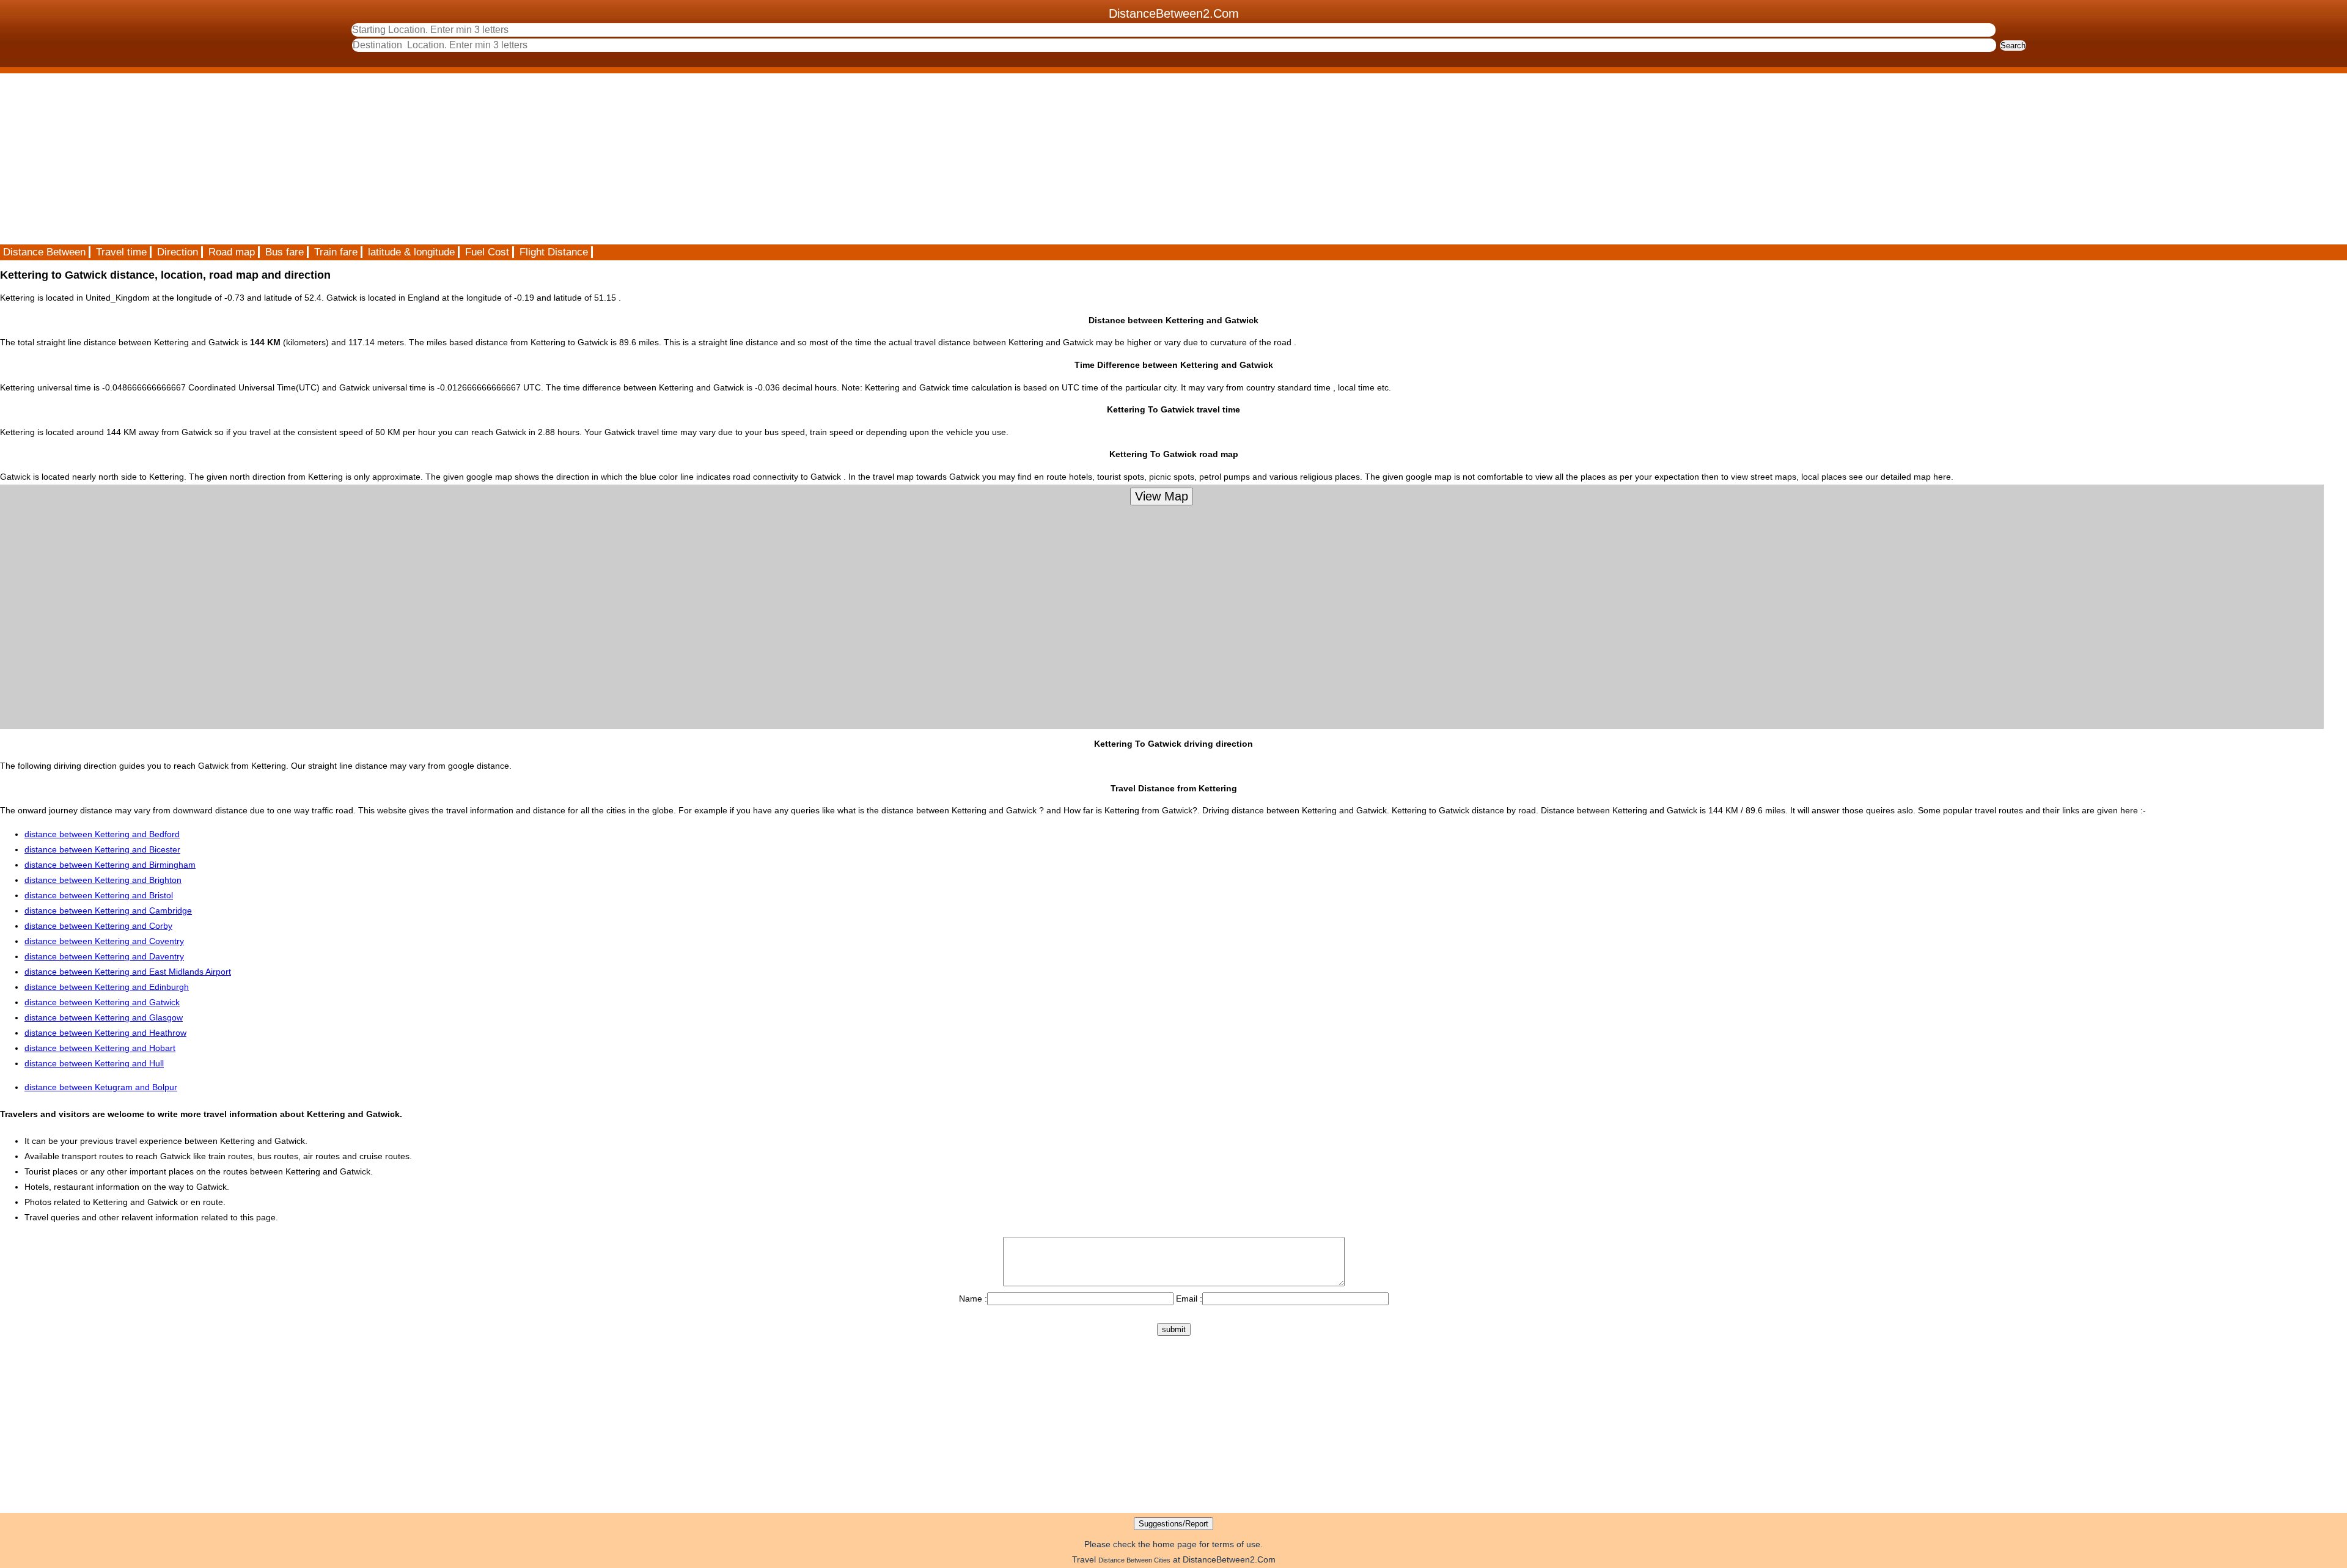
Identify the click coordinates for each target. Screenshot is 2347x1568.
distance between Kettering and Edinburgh (107, 987)
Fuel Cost (487, 252)
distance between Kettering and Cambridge (108, 910)
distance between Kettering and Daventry (104, 956)
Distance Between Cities (1134, 1560)
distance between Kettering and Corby (98, 926)
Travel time (121, 252)
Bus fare (285, 252)
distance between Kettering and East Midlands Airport (128, 972)
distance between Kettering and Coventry (104, 941)
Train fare (336, 252)
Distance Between (44, 252)
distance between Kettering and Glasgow (104, 1017)
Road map (232, 252)
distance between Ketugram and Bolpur (101, 1087)
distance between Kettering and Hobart (100, 1048)
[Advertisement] (367, 159)
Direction (178, 252)
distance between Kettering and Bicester (102, 849)
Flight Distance (554, 252)
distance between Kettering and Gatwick (102, 1002)
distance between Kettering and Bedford (102, 834)
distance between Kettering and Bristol (99, 895)
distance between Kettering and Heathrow (105, 1033)
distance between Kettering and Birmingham (110, 865)
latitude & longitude (411, 252)
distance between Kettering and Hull (94, 1063)
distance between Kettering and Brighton (103, 880)
